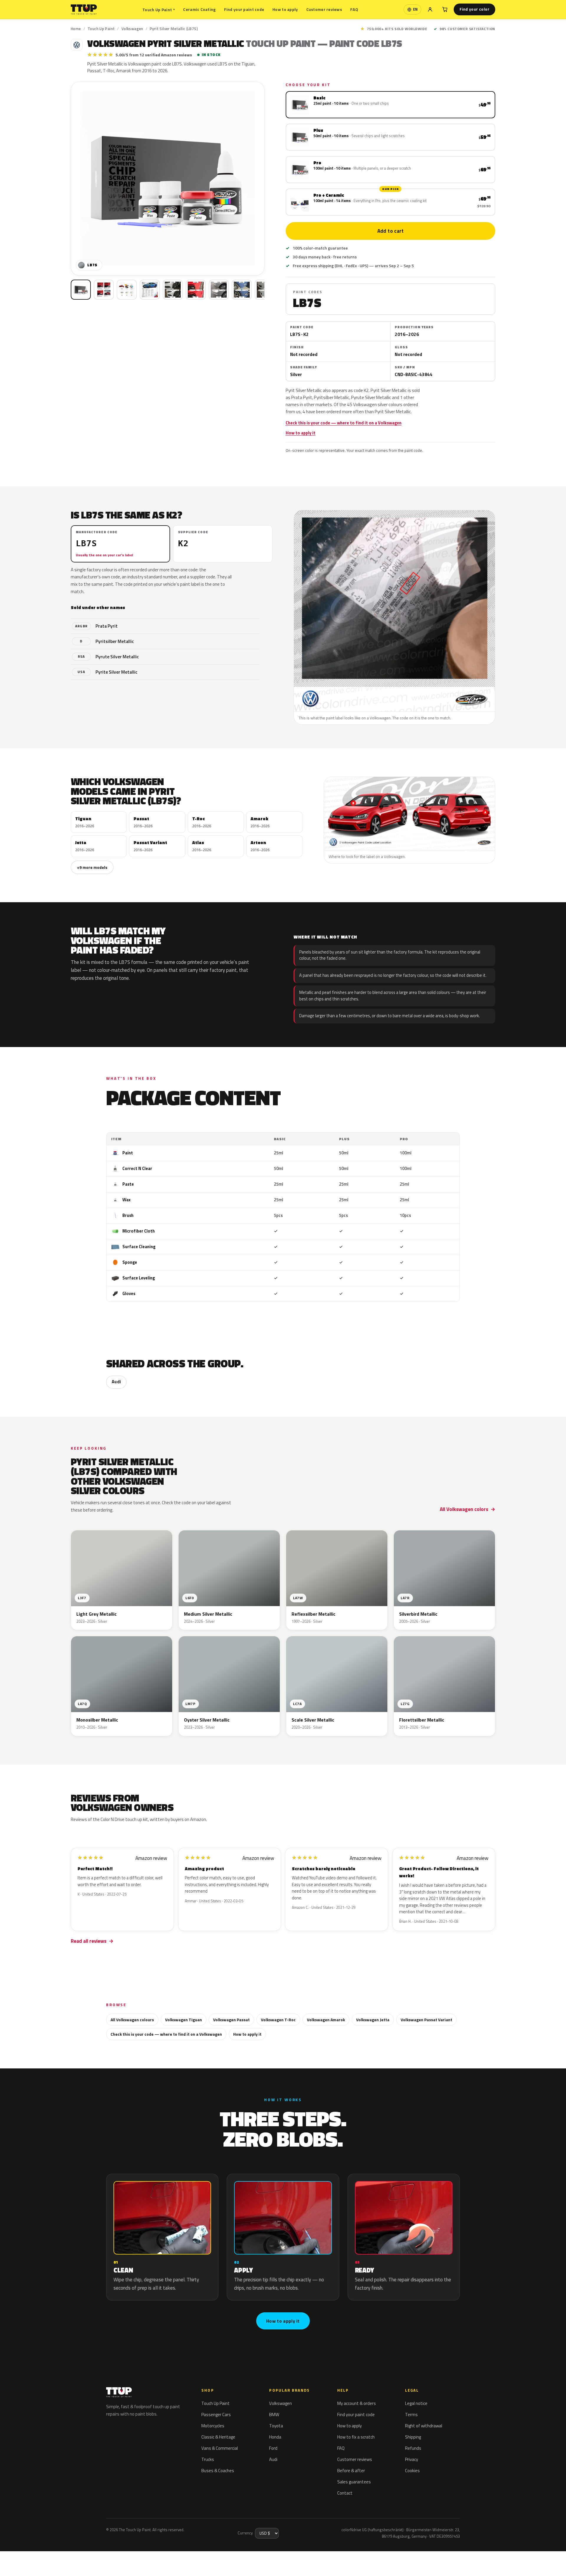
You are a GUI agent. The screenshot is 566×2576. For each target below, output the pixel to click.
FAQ (354, 9)
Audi (116, 1382)
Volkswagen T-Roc (278, 2020)
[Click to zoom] (168, 179)
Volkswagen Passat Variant (426, 2020)
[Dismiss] (76, 2557)
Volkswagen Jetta (373, 2020)
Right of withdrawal (424, 2426)
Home (76, 29)
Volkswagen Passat (231, 2020)
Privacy (412, 2459)
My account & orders (357, 2403)
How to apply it (301, 433)
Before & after (351, 2471)
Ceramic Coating (199, 9)
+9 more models (92, 867)
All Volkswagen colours (132, 2020)
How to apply (285, 9)
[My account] (430, 9)
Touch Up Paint (159, 10)
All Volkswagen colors (464, 1509)
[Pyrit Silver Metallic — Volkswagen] (104, 290)
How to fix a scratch (356, 2437)
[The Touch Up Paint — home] (84, 10)
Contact (345, 2493)
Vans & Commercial (220, 2448)
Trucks (208, 2459)
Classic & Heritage (218, 2437)
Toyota (276, 2426)
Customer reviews (324, 9)
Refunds (413, 2448)
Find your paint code (244, 9)
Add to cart (390, 231)
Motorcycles (213, 2426)
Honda (275, 2437)
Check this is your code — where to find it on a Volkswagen (344, 423)
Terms (411, 2415)
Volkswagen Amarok (326, 2020)
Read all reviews (89, 1941)
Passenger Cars (216, 2415)
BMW (274, 2415)
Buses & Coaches (218, 2471)
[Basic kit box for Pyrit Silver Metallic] (81, 290)
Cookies (412, 2471)
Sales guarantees (354, 2482)
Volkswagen (132, 29)
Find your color (474, 9)
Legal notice (416, 2403)
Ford (273, 2448)
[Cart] (445, 9)
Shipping (413, 2437)
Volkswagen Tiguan (184, 2020)
